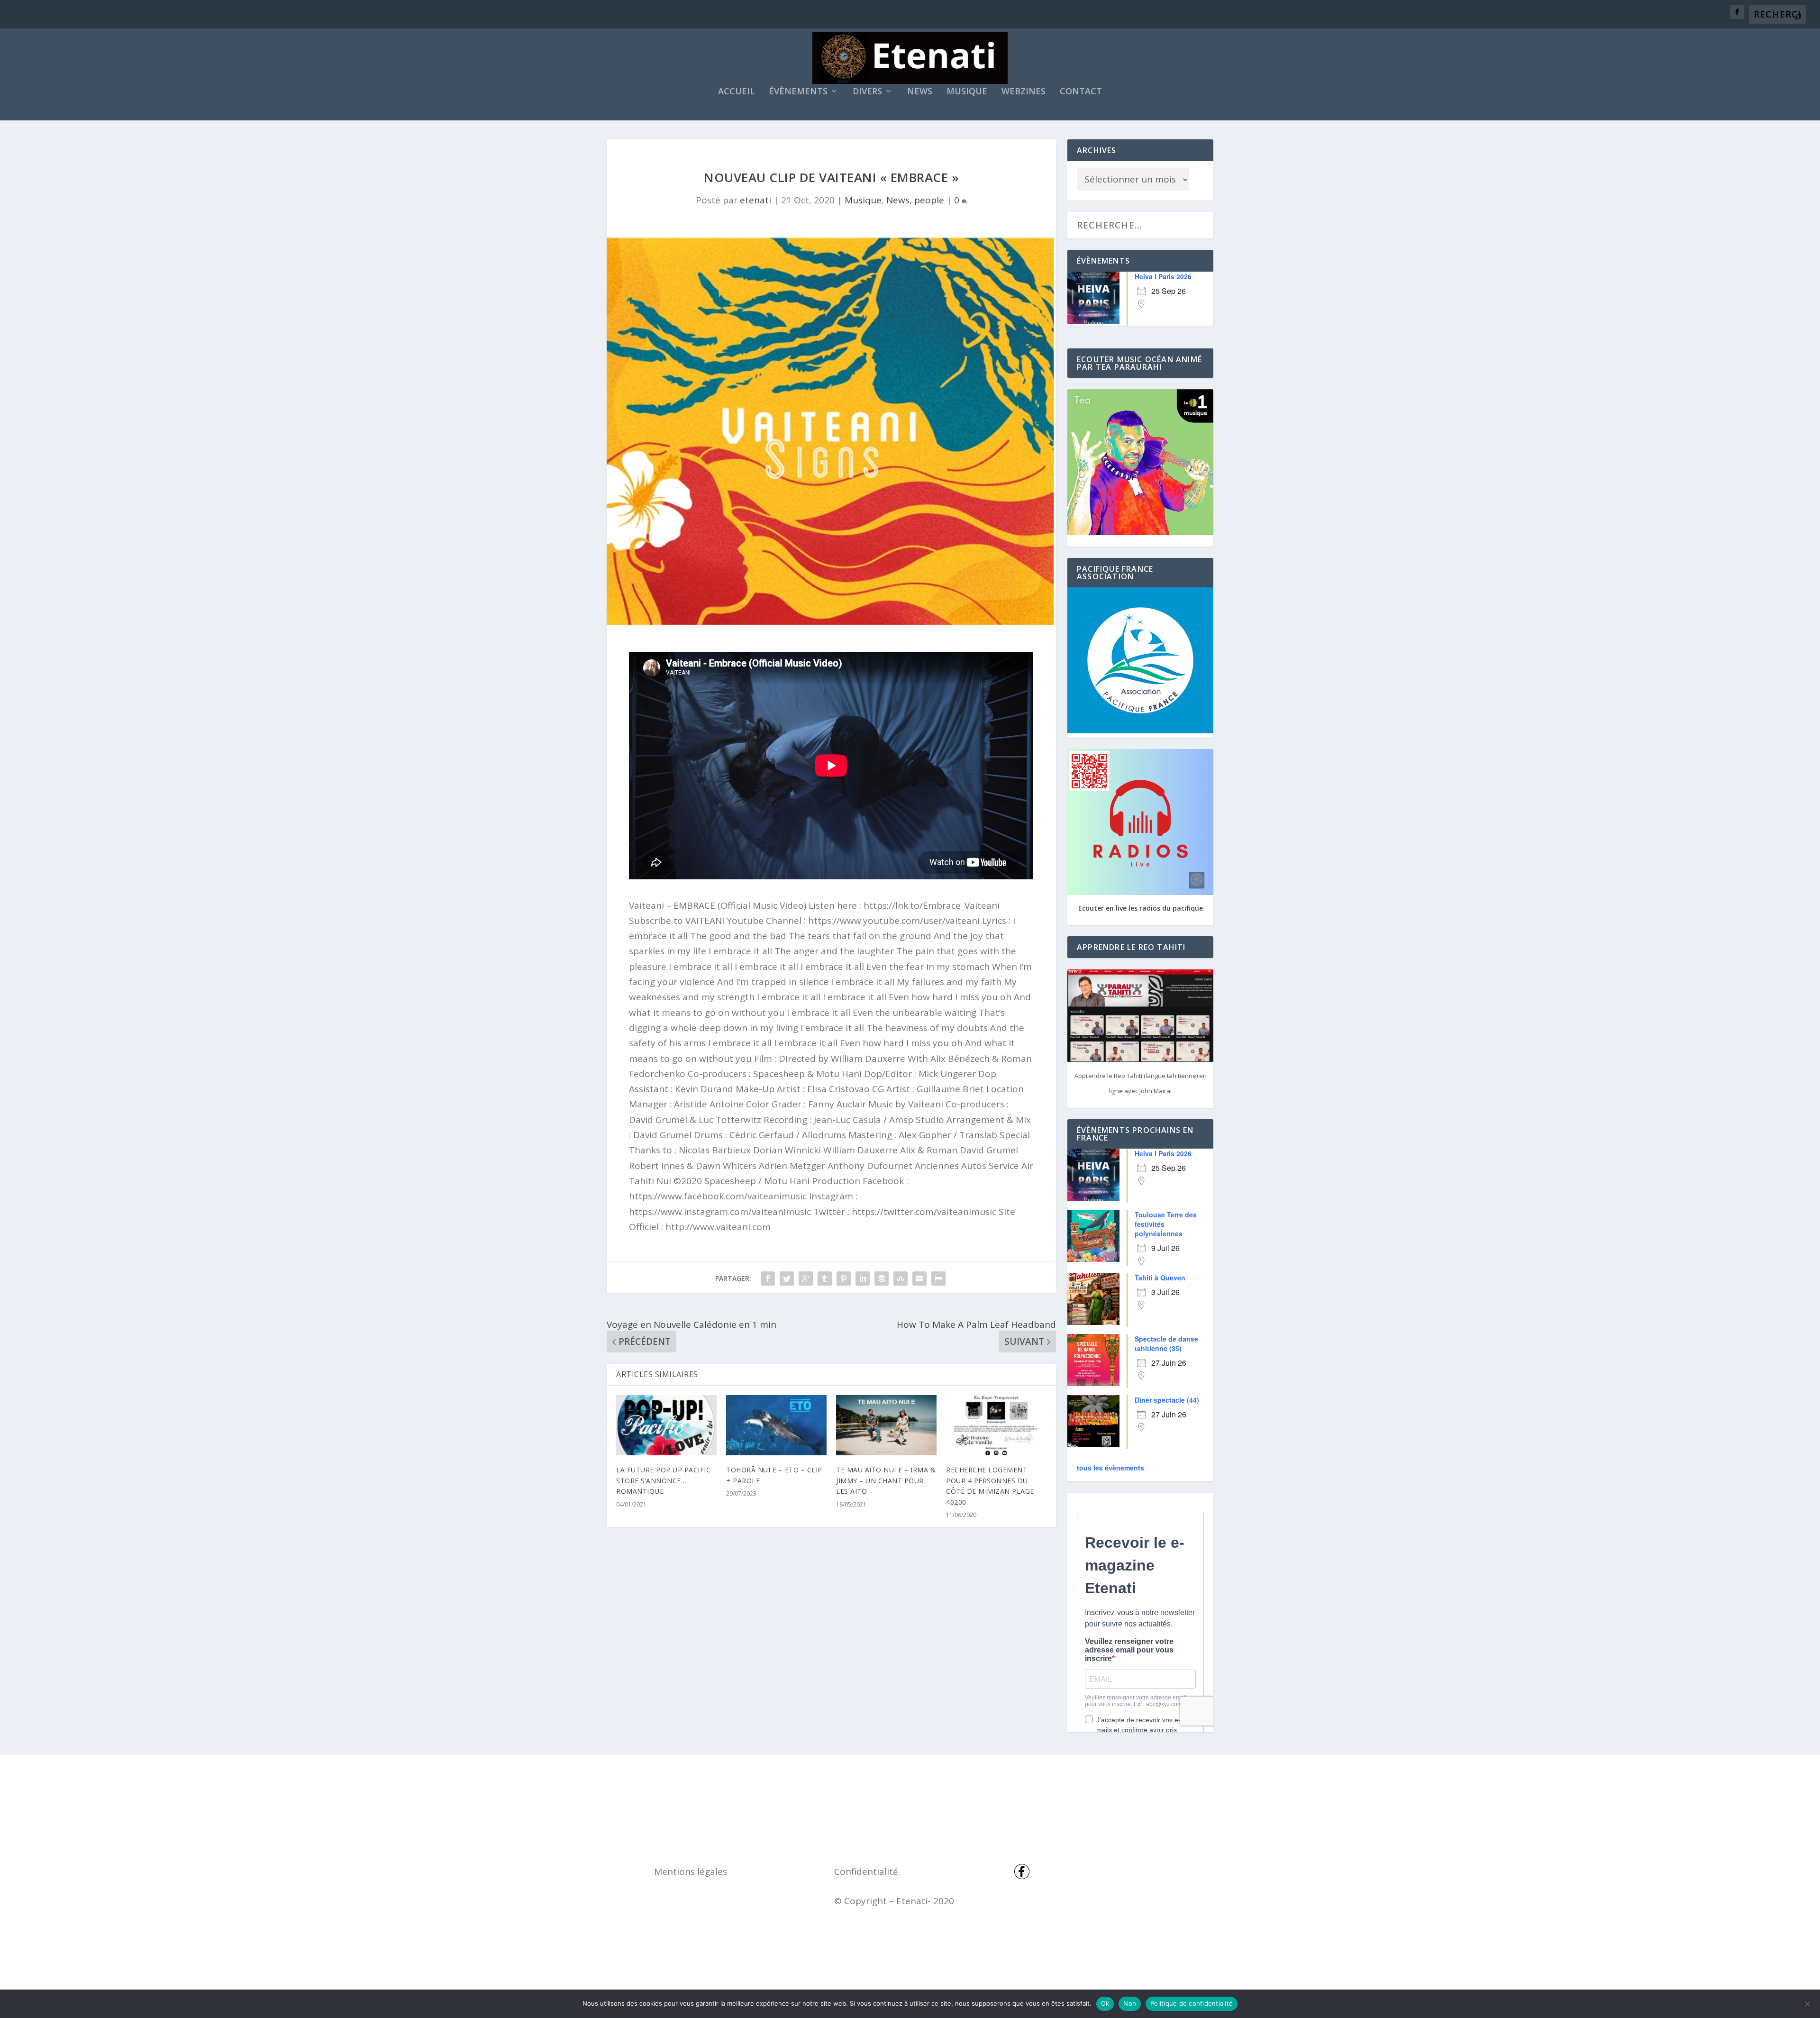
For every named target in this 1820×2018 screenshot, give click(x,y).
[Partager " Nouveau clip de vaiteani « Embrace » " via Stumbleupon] (901, 1278)
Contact (1081, 92)
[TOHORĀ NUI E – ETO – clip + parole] (776, 1425)
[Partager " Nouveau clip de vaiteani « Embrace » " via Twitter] (787, 1278)
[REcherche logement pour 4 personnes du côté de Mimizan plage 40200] (996, 1425)
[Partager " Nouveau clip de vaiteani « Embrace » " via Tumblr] (825, 1278)
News (920, 92)
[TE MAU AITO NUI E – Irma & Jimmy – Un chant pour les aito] (886, 1425)
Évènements (798, 92)
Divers (867, 92)
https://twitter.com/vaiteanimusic (924, 1212)
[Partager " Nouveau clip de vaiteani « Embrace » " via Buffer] (882, 1278)
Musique (967, 92)
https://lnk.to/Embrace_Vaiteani (932, 905)
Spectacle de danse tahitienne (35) (1166, 1343)
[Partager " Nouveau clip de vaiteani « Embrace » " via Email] (919, 1278)
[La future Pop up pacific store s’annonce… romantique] (666, 1425)
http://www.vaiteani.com (718, 1227)
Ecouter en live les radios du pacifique (1141, 908)
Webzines (1024, 92)
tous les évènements (1110, 1468)
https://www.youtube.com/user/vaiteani (894, 921)
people (929, 200)
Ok (1105, 2003)
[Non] (1807, 2004)
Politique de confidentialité (1192, 2003)
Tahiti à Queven (1160, 1278)
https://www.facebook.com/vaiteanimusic (718, 1196)
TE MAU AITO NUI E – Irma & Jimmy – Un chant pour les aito (886, 1480)
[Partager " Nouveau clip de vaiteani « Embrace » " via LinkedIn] (863, 1278)
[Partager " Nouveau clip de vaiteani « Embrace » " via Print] (938, 1278)
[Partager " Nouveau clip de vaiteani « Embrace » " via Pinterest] (844, 1278)
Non (1130, 2003)
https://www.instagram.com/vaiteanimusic (720, 1212)
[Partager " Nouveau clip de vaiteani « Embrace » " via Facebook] (768, 1278)
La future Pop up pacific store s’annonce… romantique (663, 1480)
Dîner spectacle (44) (1167, 1400)
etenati (755, 200)
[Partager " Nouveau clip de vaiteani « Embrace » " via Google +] (806, 1278)
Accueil (736, 92)
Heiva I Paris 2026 (1163, 276)
